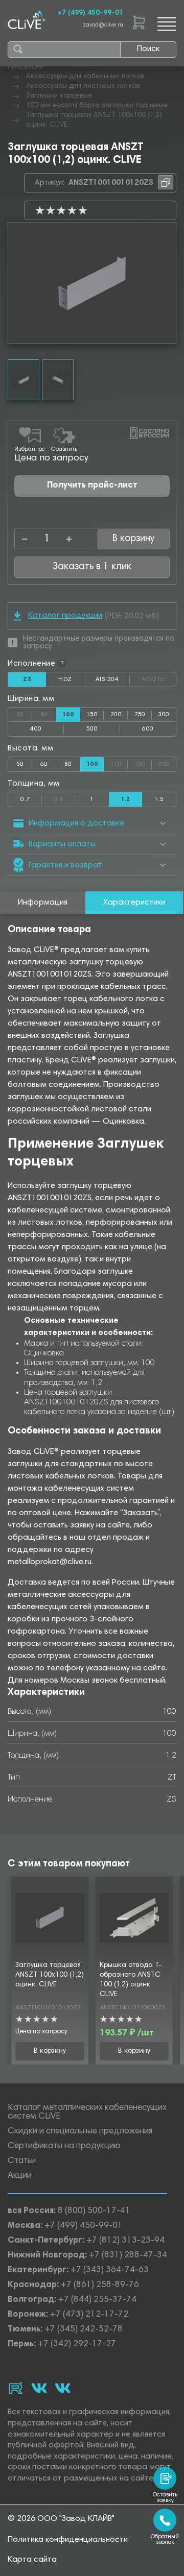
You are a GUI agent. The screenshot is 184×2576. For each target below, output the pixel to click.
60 (44, 764)
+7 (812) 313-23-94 (125, 2241)
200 (116, 715)
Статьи (22, 2161)
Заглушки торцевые (59, 96)
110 (119, 762)
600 (148, 729)
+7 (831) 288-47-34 (128, 2256)
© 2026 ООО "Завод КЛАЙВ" (61, 2519)
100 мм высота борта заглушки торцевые (97, 106)
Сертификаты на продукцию (64, 2146)
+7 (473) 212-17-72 (89, 2315)
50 (24, 713)
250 (140, 715)
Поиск (148, 49)
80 (48, 713)
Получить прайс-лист (92, 486)
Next (168, 283)
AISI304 (113, 682)
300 (164, 715)
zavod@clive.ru (103, 25)
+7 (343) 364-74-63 (110, 2270)
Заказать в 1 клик (92, 567)
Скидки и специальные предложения (80, 2132)
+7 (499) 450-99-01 (90, 13)
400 (36, 729)
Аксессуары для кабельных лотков (85, 77)
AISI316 (159, 679)
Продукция (25, 67)
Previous (16, 283)
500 (92, 729)
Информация (43, 903)
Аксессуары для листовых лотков (83, 86)
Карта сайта (32, 2560)
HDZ (71, 682)
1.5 (159, 799)
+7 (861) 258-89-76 (100, 2285)
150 (92, 715)
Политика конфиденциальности (68, 2540)
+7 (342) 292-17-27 (77, 2344)
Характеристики (134, 903)
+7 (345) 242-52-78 (84, 2330)
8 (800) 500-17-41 (94, 2211)
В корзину (50, 2051)
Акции (20, 2176)
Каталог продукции (65, 616)
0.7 (25, 799)
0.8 (64, 797)
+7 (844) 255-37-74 (97, 2300)
